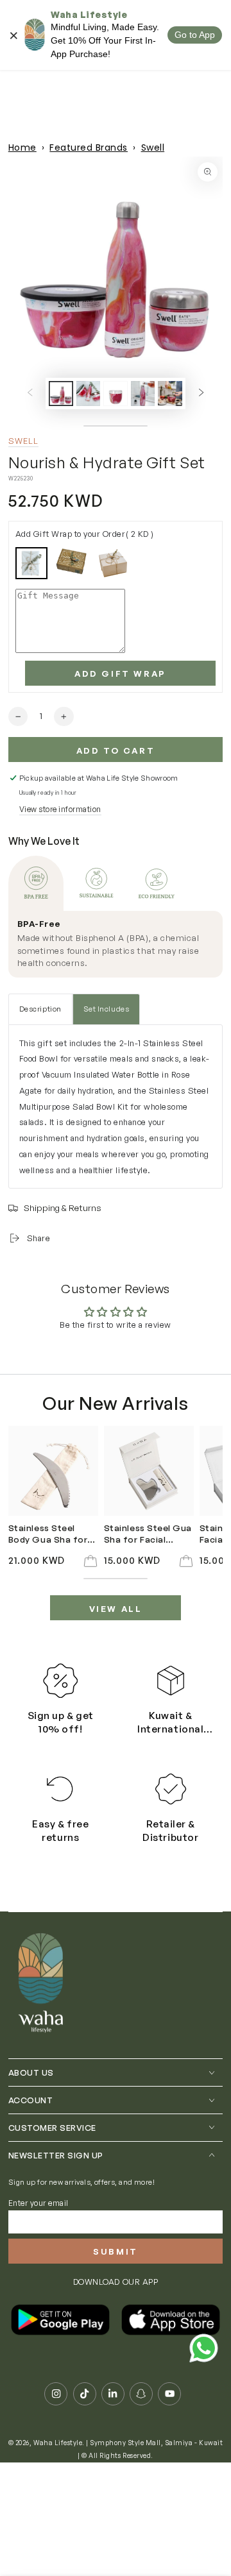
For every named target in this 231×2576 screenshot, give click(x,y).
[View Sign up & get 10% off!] (60, 1681)
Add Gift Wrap (120, 674)
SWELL (24, 441)
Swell (153, 148)
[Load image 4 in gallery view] (143, 393)
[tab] (36, 883)
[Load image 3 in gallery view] (115, 393)
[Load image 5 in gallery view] (170, 393)
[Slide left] (30, 394)
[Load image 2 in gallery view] (88, 393)
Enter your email (38, 2203)
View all (116, 1609)
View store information (60, 809)
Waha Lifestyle (58, 2443)
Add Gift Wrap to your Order (85, 534)
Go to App (195, 35)
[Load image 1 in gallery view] (61, 393)
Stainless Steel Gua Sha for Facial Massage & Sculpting (148, 1534)
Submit (116, 2251)
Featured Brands (89, 148)
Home (22, 148)
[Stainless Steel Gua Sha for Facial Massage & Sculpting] (149, 1471)
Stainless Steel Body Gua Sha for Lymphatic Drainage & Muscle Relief (53, 1534)
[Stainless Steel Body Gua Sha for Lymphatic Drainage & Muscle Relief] (53, 1471)
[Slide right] (201, 394)
